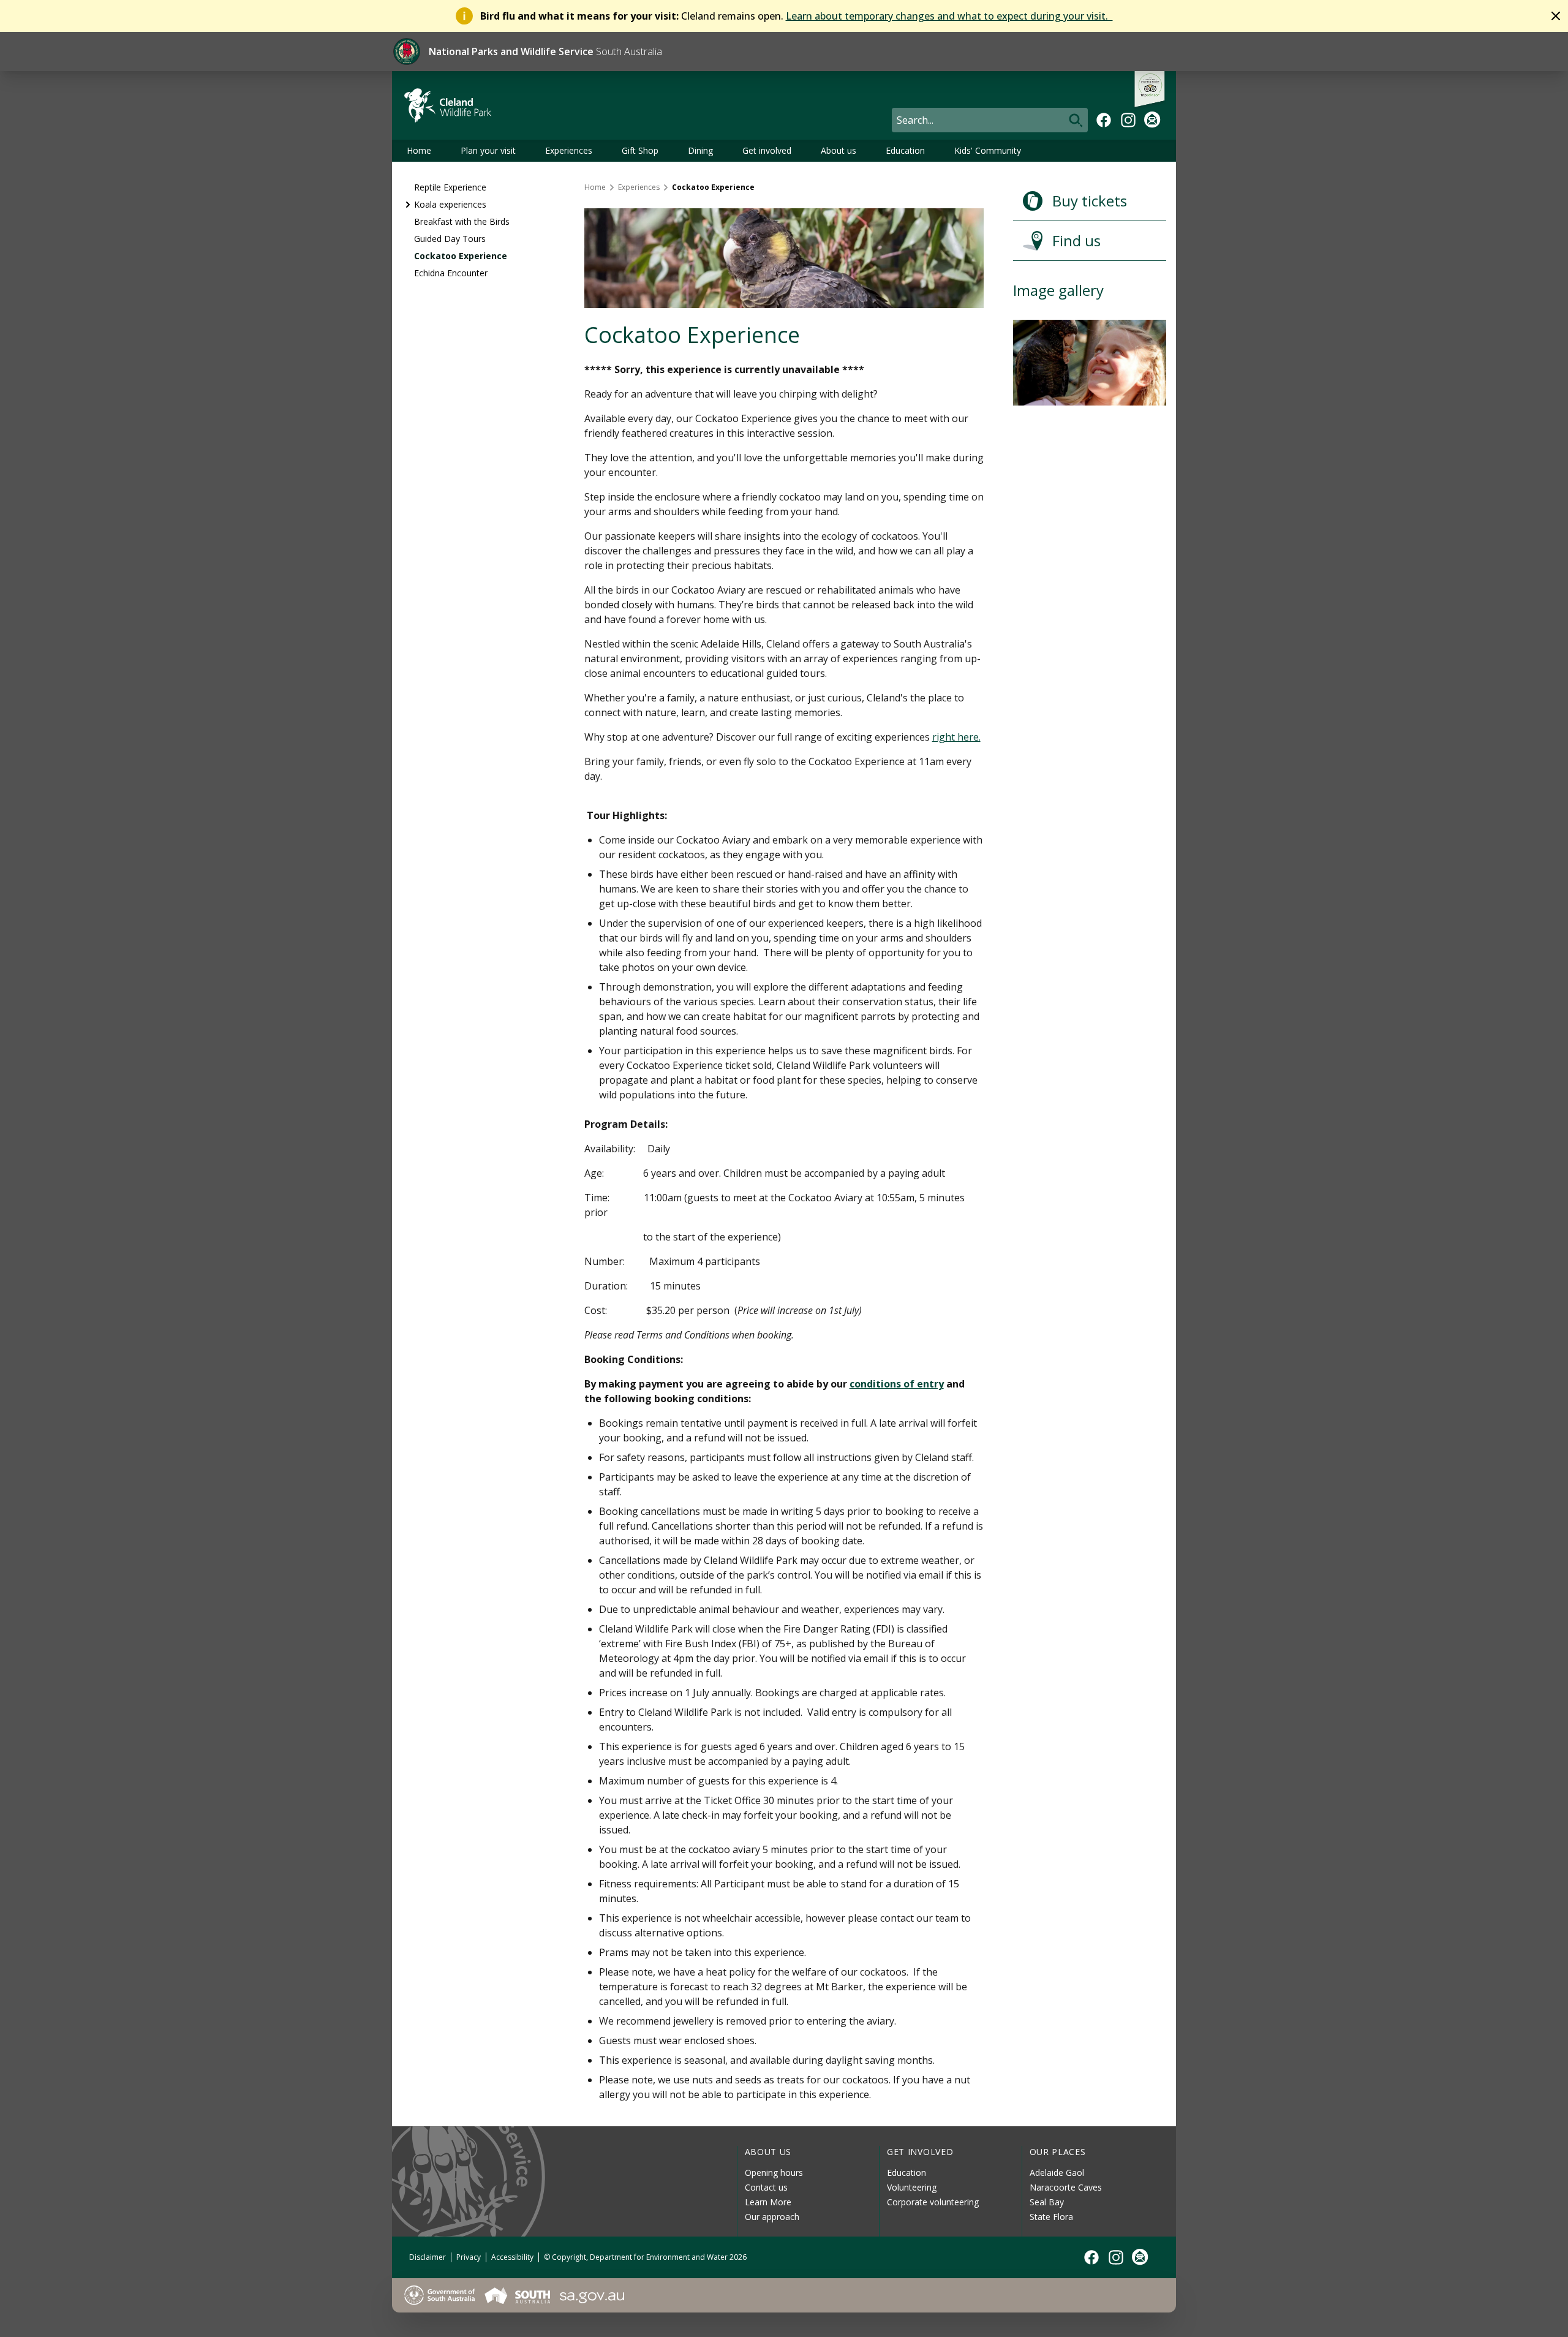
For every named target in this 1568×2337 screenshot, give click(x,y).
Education (905, 150)
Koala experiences (450, 204)
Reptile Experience (450, 187)
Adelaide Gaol (1057, 2173)
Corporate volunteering (933, 2202)
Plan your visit (488, 150)
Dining (700, 150)
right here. (956, 737)
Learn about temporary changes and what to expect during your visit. (949, 16)
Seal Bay (1047, 2202)
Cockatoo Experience (461, 256)
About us (839, 150)
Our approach (772, 2217)
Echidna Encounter (451, 273)
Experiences (569, 150)
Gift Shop (640, 150)
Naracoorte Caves (1066, 2187)
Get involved (767, 150)
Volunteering (912, 2187)
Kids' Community (988, 150)
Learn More (768, 2202)
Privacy (469, 2257)
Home (419, 150)
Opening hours (774, 2173)
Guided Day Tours (450, 239)
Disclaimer (428, 2257)
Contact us (766, 2187)
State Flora (1051, 2217)
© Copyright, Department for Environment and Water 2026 (645, 2257)
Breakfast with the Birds (462, 221)
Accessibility (512, 2257)
